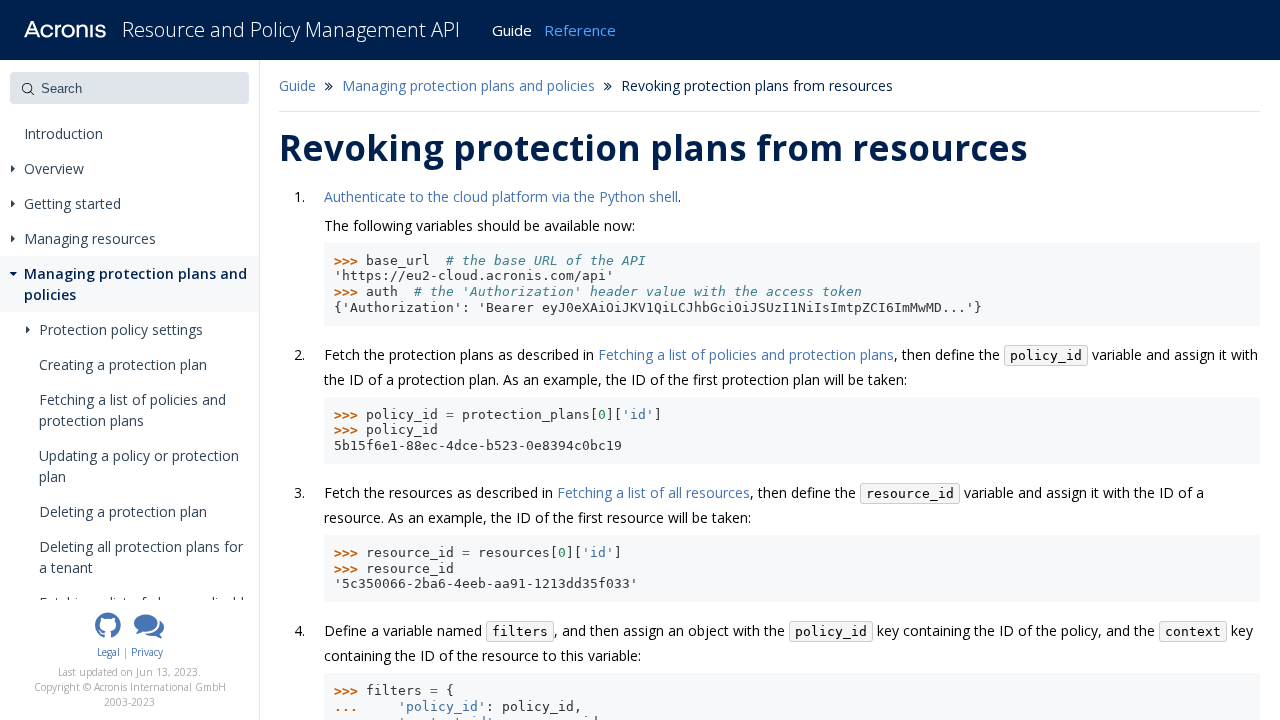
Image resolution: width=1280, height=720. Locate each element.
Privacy (147, 652)
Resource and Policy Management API (291, 29)
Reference (580, 30)
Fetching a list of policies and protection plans (132, 410)
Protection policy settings (121, 329)
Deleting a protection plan (123, 511)
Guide (512, 30)
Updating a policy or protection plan (139, 466)
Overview (54, 168)
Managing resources (90, 238)
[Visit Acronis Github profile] (108, 632)
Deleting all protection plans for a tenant (141, 557)
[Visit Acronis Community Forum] (149, 632)
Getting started (72, 203)
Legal (108, 652)
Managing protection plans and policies (135, 284)
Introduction (63, 133)
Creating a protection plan (123, 364)
